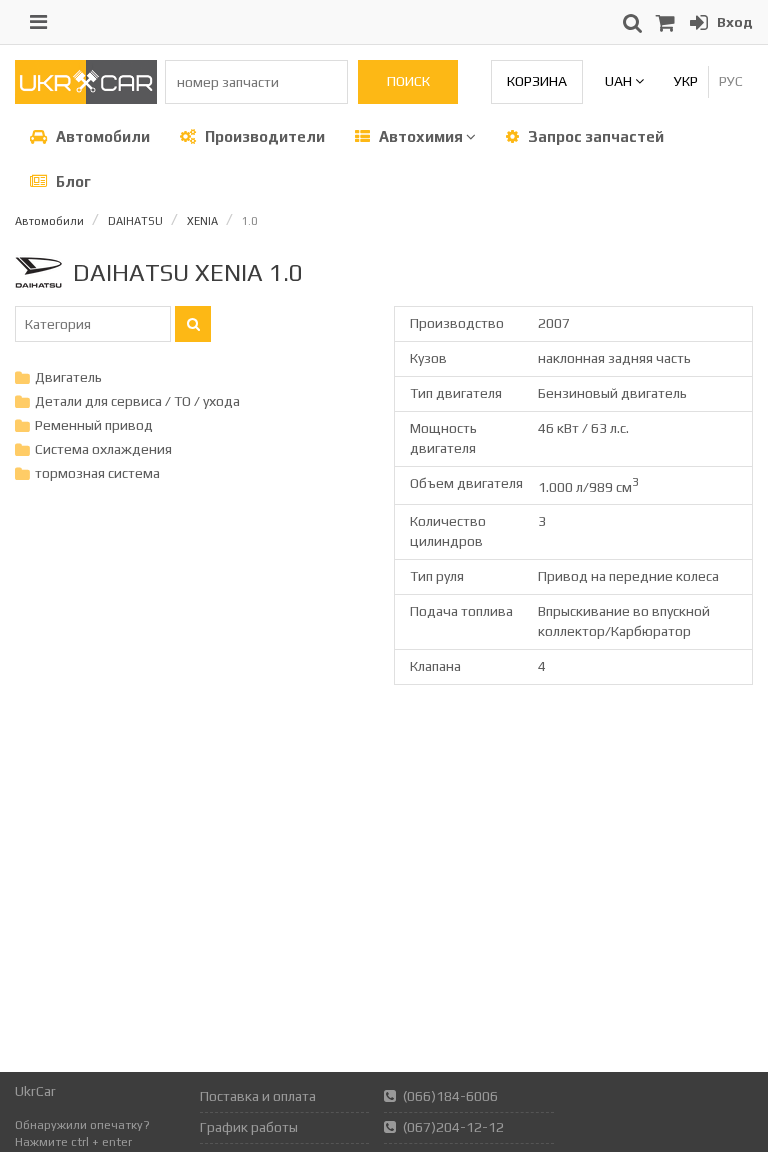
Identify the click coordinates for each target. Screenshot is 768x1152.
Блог (72, 181)
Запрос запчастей (594, 136)
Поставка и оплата (258, 1096)
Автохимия (421, 136)
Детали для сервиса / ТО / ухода (137, 401)
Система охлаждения (103, 449)
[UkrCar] (86, 99)
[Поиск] (193, 324)
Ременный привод (94, 425)
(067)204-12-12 (453, 1127)
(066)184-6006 (450, 1096)
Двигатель (68, 377)
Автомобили (101, 136)
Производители (263, 136)
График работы (249, 1127)
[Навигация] (38, 22)
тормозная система (97, 473)
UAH (620, 81)
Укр (686, 81)
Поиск (408, 81)
